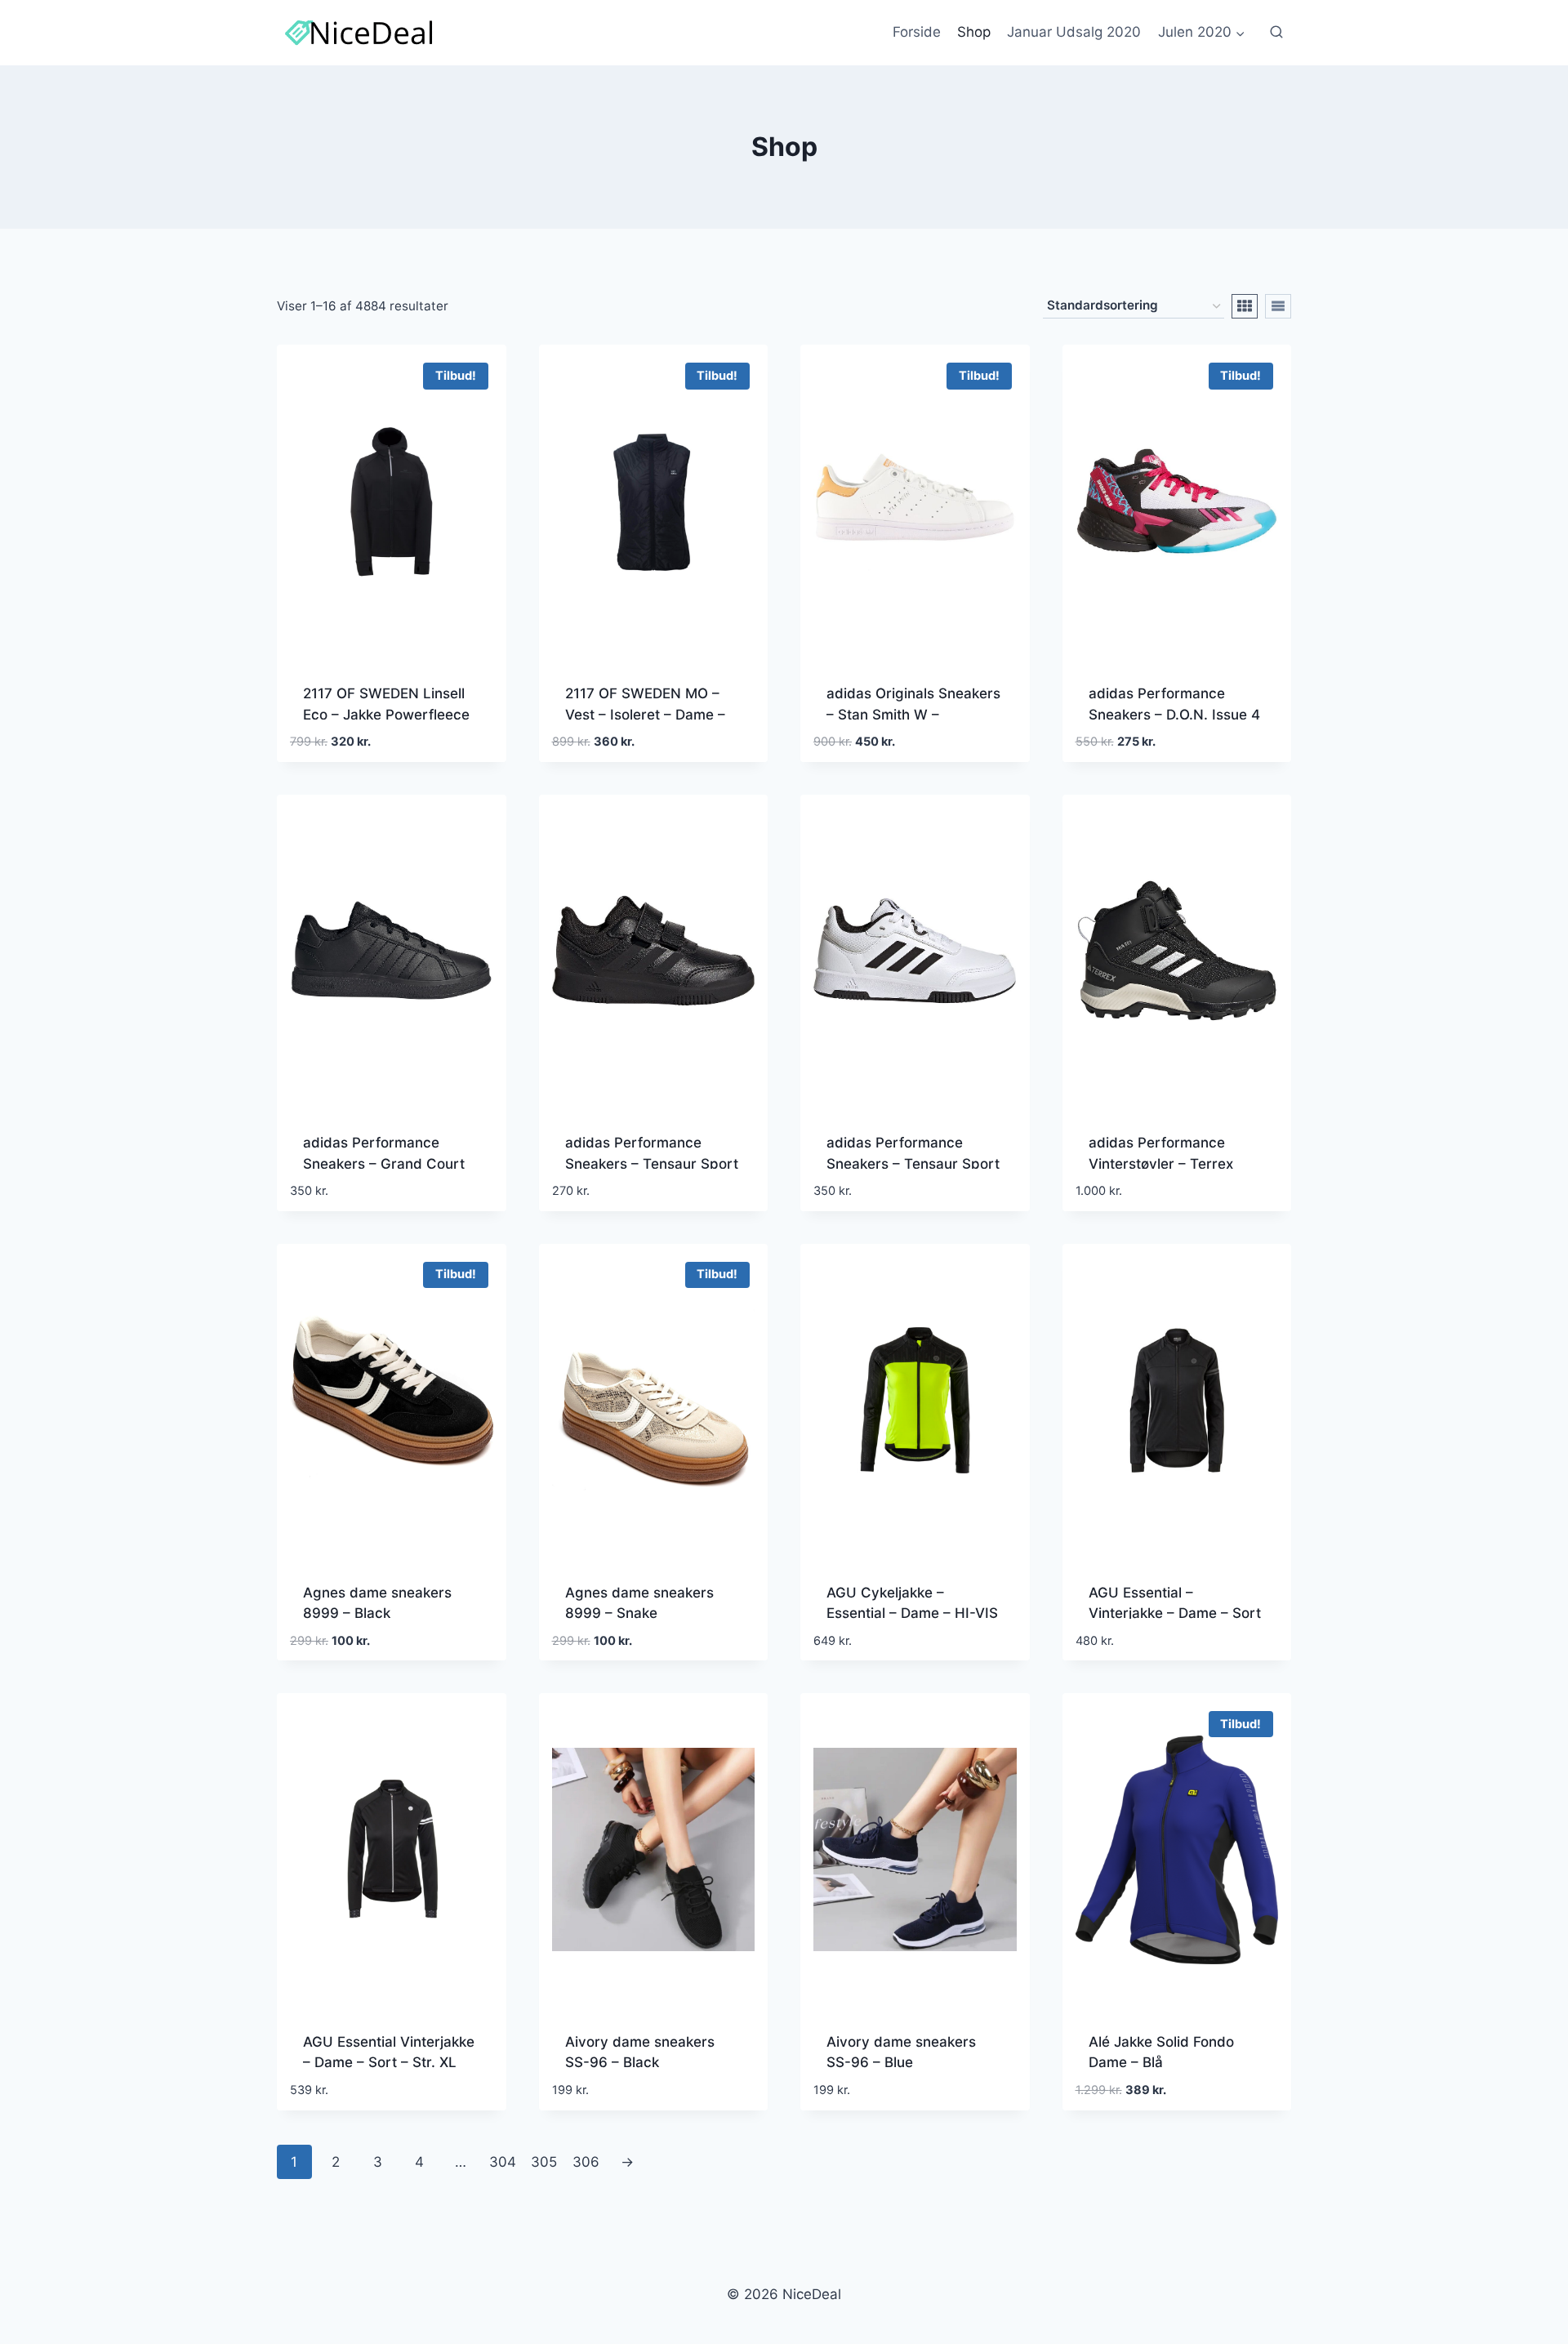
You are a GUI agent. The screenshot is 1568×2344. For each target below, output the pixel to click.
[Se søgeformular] (1276, 33)
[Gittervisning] (1245, 306)
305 (544, 2162)
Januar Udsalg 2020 (1074, 32)
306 (586, 2162)
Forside (917, 32)
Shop (974, 32)
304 (503, 2162)
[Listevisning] (1278, 306)
